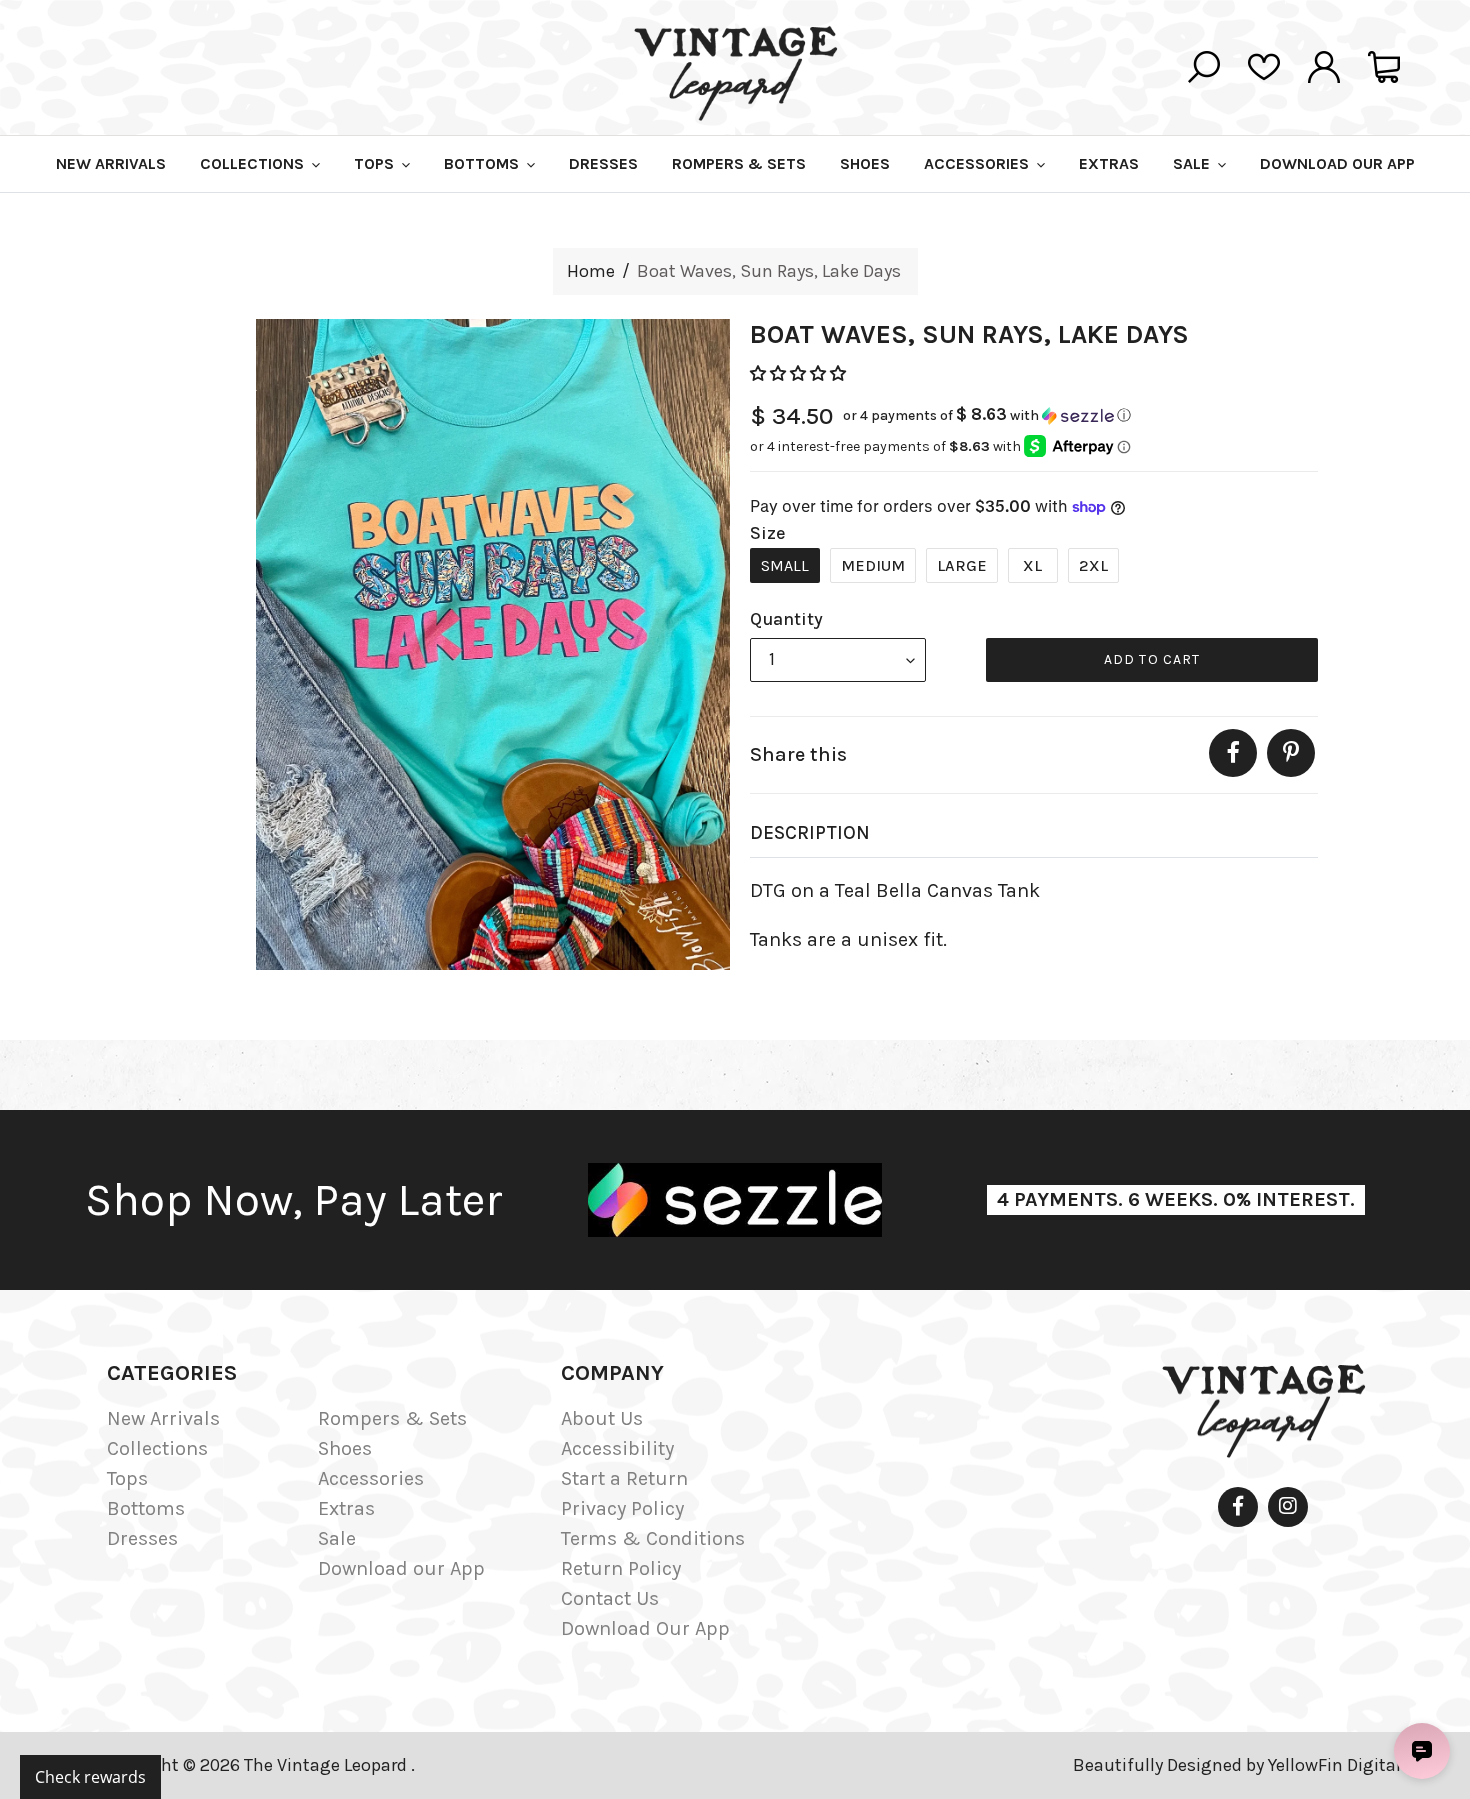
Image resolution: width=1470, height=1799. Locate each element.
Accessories (371, 1478)
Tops (127, 1478)
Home (591, 271)
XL (1032, 565)
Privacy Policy (622, 1508)
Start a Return (624, 1478)
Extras (346, 1508)
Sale (337, 1538)
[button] (800, 373)
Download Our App (645, 1628)
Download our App (401, 1568)
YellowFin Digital (1334, 1765)
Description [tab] (810, 833)
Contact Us (610, 1598)
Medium (873, 565)
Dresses (142, 1538)
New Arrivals (163, 1418)
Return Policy (621, 1568)
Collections (157, 1448)
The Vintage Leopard (327, 1765)
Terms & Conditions (653, 1538)
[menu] (838, 660)
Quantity (786, 619)
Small (785, 565)
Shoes (345, 1448)
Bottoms (146, 1508)
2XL (1093, 565)
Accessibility (617, 1448)
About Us (602, 1418)
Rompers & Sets (392, 1418)
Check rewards (90, 1777)
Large (962, 565)
